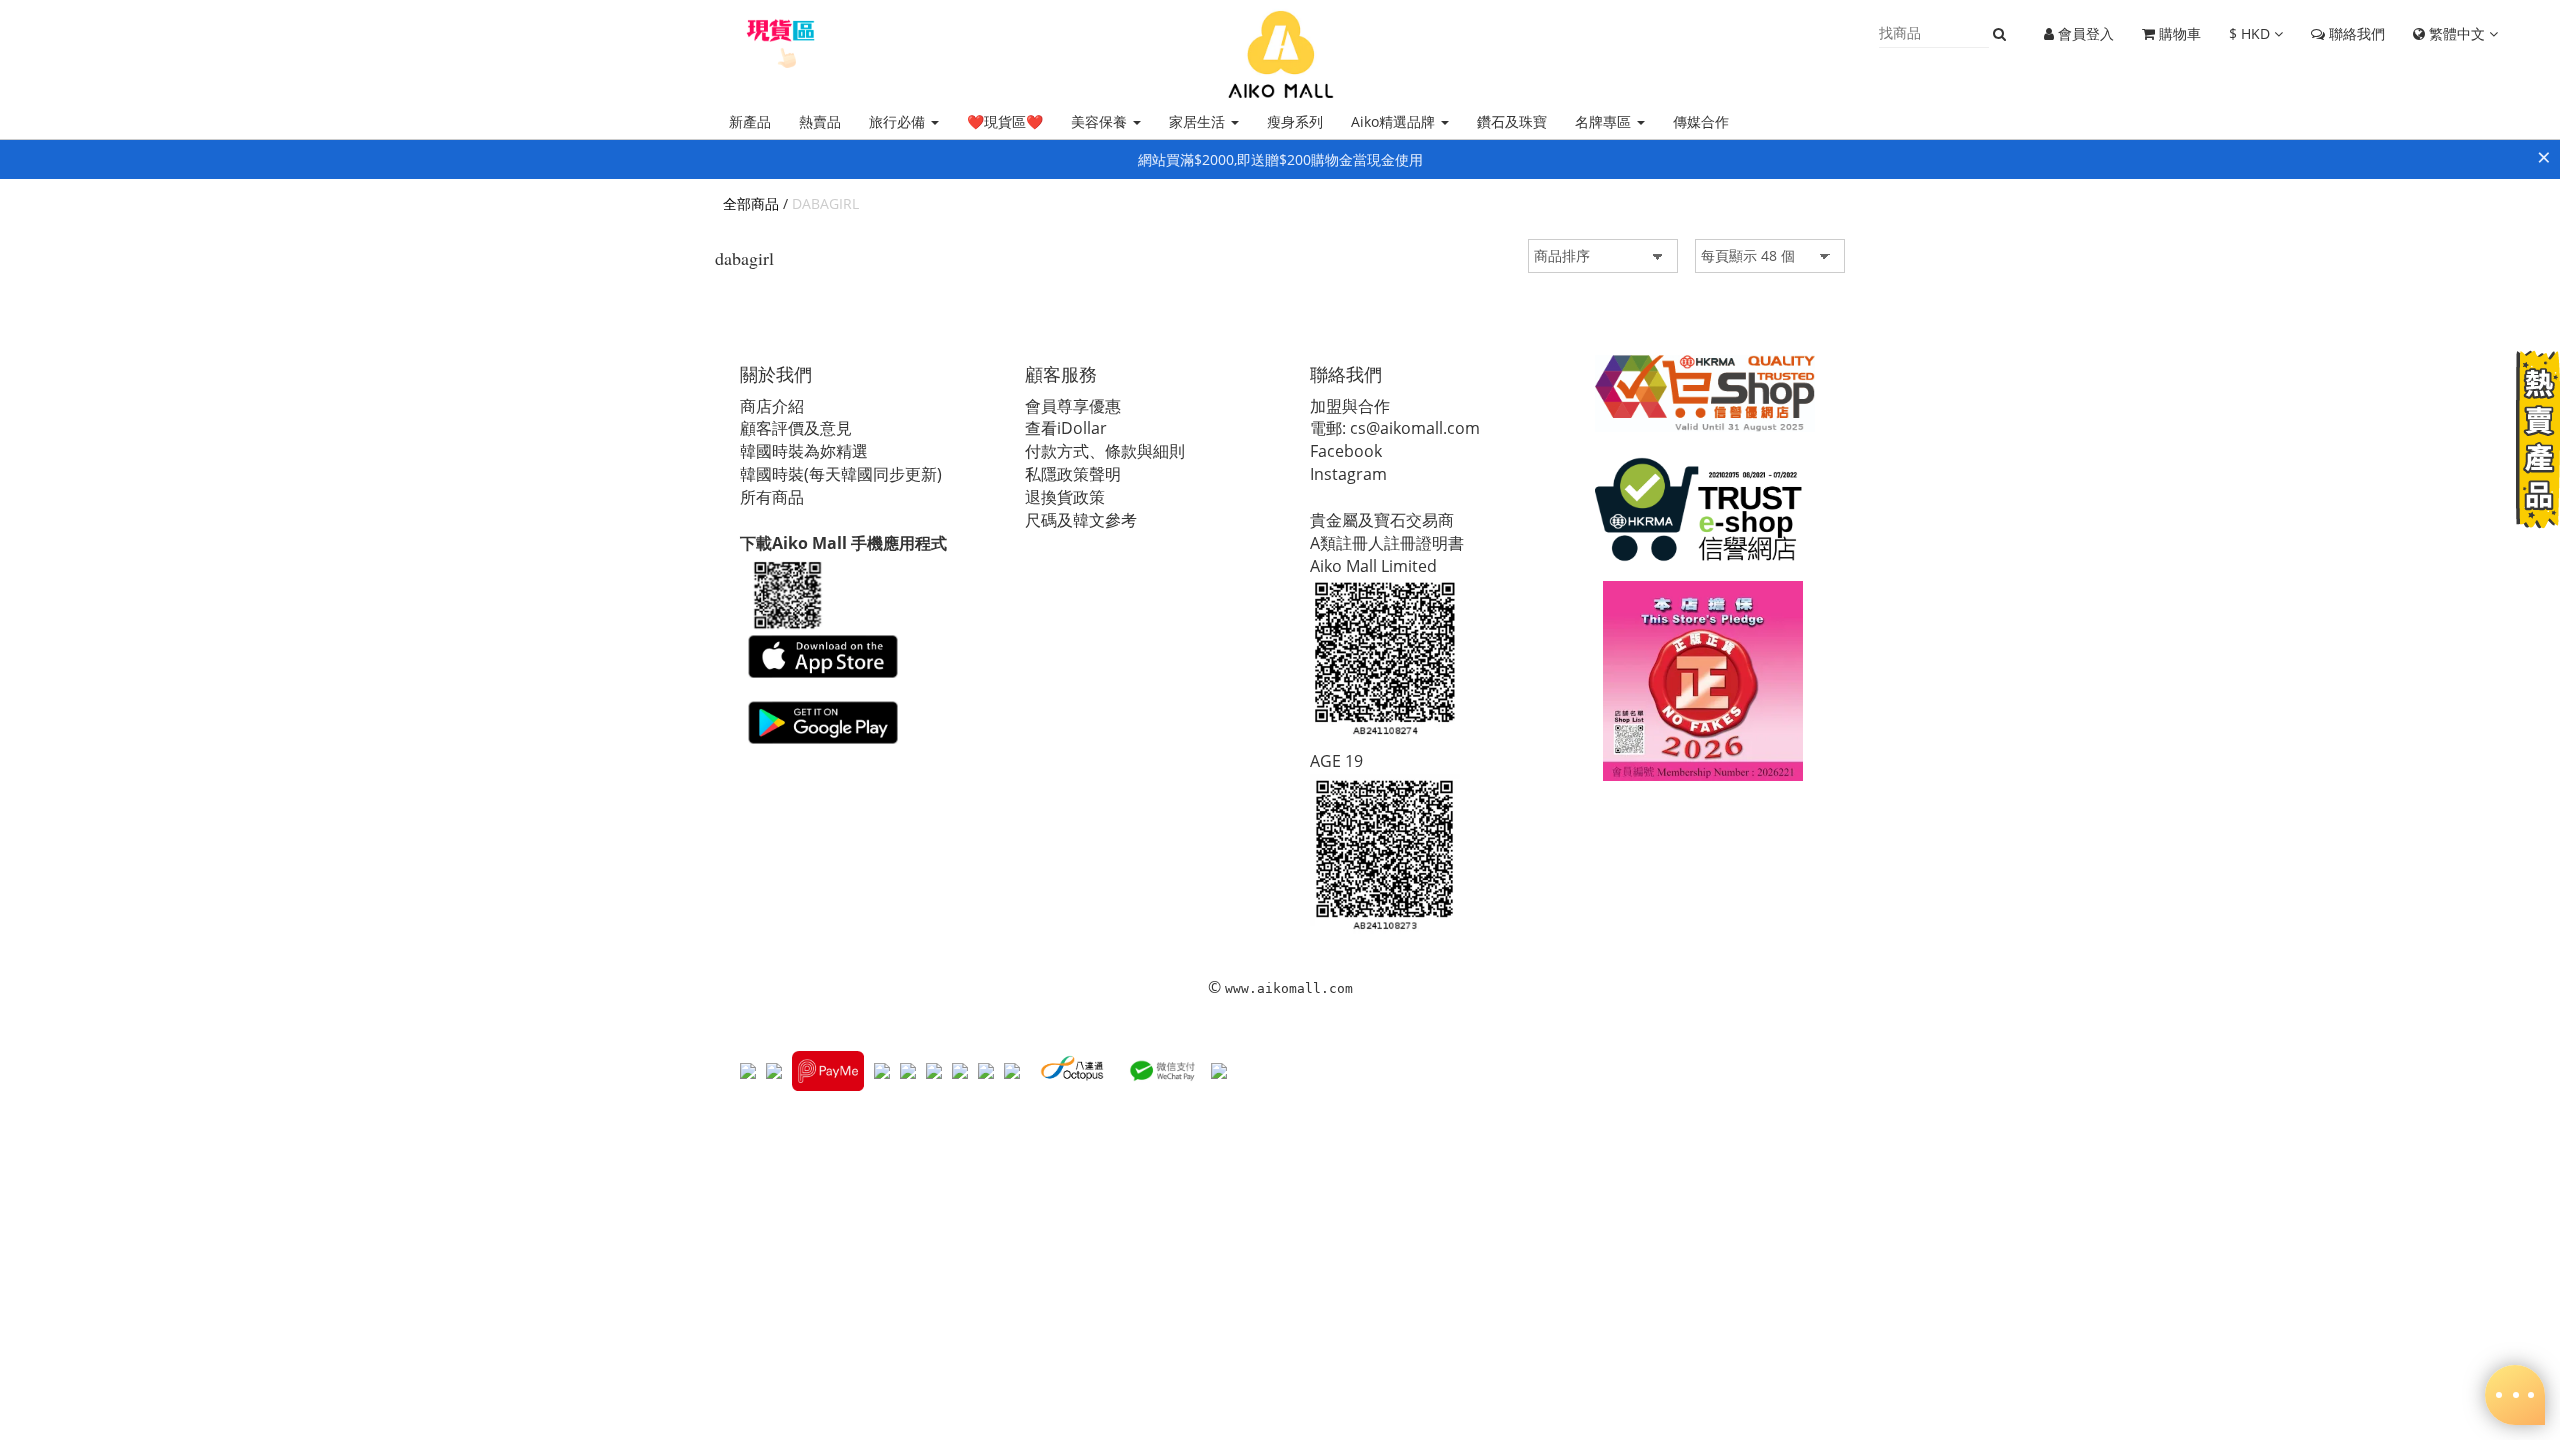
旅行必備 (899, 121)
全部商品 (751, 203)
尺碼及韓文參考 (1081, 520)
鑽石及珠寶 (1512, 121)
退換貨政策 (1065, 497)
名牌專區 (1605, 121)
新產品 (750, 121)
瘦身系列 (1295, 121)
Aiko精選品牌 (1395, 121)
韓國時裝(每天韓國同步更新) (841, 474)
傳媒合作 (1701, 121)
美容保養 (1101, 121)
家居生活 (1199, 121)
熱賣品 (820, 121)
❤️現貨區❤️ (1005, 121)
